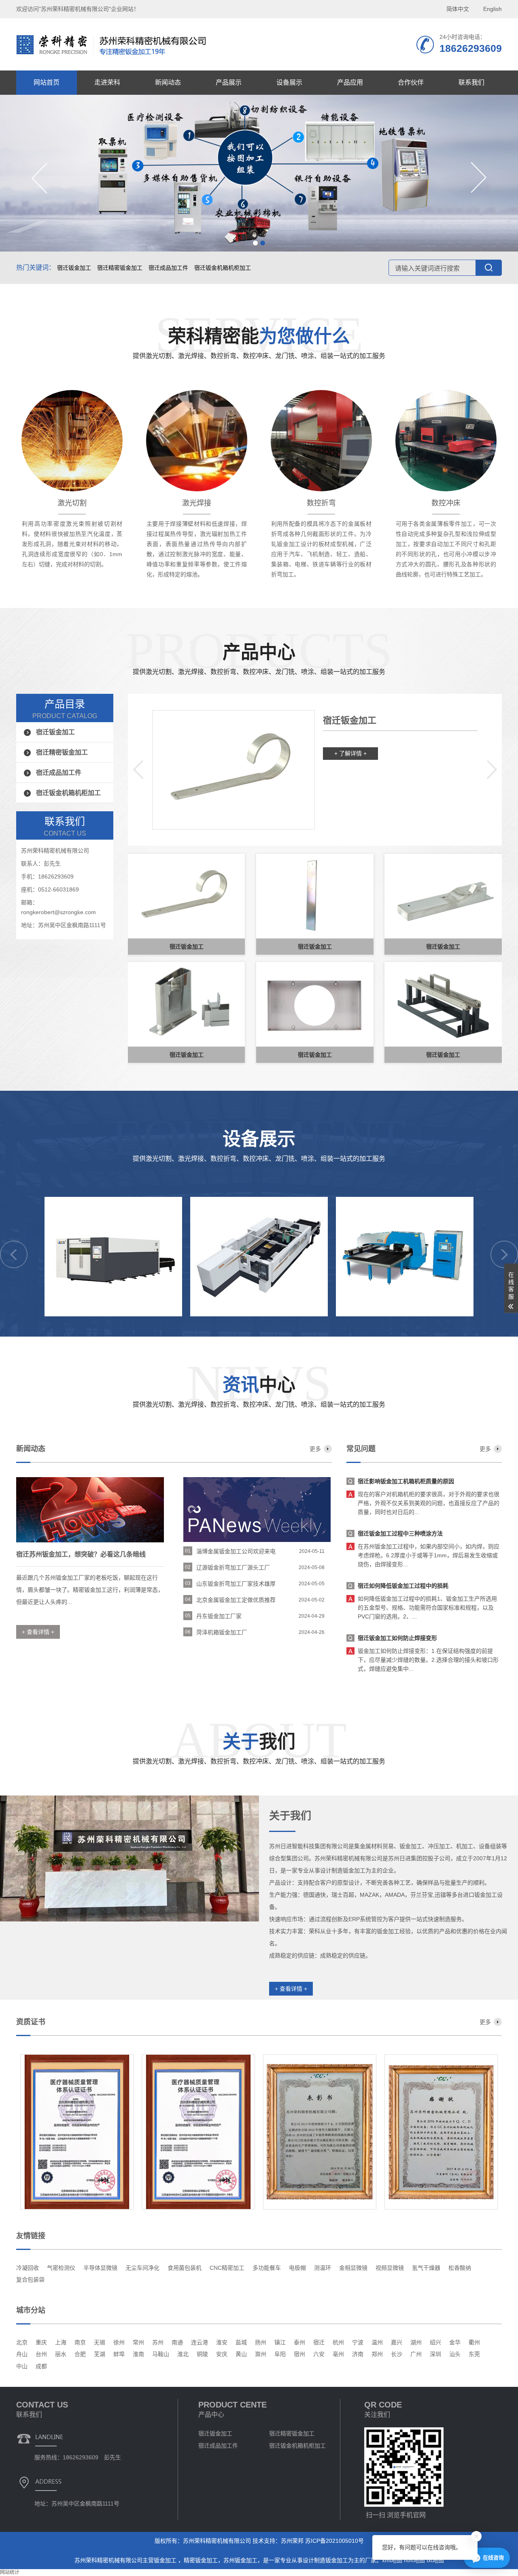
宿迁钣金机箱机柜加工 (223, 268)
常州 (138, 2342)
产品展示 (229, 82)
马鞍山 (161, 2354)
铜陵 (202, 2354)
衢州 (474, 2342)
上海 (61, 2342)
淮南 (138, 2354)
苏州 (158, 2342)
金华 (455, 2342)
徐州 (119, 2342)
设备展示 (289, 82)
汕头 (455, 2354)
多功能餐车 (267, 2268)
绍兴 (435, 2342)
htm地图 (414, 2560)
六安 (319, 2354)
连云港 (200, 2342)
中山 (22, 2366)
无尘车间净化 (142, 2268)
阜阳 (280, 2354)
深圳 (435, 2354)
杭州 (338, 2342)
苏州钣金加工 (240, 2560)
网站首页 (47, 82)
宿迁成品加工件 (168, 268)
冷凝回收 (28, 2268)
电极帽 (297, 2268)
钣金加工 (166, 2560)
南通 (177, 2342)
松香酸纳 (460, 2268)
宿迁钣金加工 (74, 268)
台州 (41, 2354)
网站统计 (10, 2572)
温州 (377, 2342)
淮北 (183, 2354)
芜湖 (100, 2354)
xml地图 (392, 2560)
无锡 (100, 2342)
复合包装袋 (30, 2280)
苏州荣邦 (292, 2541)
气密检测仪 (61, 2268)
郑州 (377, 2354)
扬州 (261, 2342)
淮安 (222, 2342)
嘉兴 (397, 2342)
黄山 (241, 2354)
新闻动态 (168, 82)
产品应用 (350, 82)
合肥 (80, 2354)
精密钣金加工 (201, 2560)
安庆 (222, 2354)
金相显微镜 (353, 2268)
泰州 (299, 2342)
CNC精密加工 (227, 2268)
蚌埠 (119, 2354)
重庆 (41, 2342)
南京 (80, 2342)
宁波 (358, 2342)
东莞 (474, 2354)
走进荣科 (107, 82)
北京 (22, 2342)
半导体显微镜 (100, 2268)
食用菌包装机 (185, 2268)
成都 (41, 2366)
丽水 (61, 2354)
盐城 (241, 2342)
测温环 (323, 2268)
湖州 (416, 2342)
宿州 (299, 2354)
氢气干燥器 (426, 2268)
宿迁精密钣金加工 (120, 268)
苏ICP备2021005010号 (334, 2541)
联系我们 (471, 82)
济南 (358, 2354)
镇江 (280, 2342)
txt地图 (435, 2560)
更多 (315, 1449)
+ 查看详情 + (291, 1989)
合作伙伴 (411, 82)
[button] (255, 243)
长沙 (397, 2354)
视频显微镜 (390, 2268)
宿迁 (319, 2342)
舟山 (22, 2354)
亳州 (338, 2354)
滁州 (261, 2354)
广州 (416, 2354)
